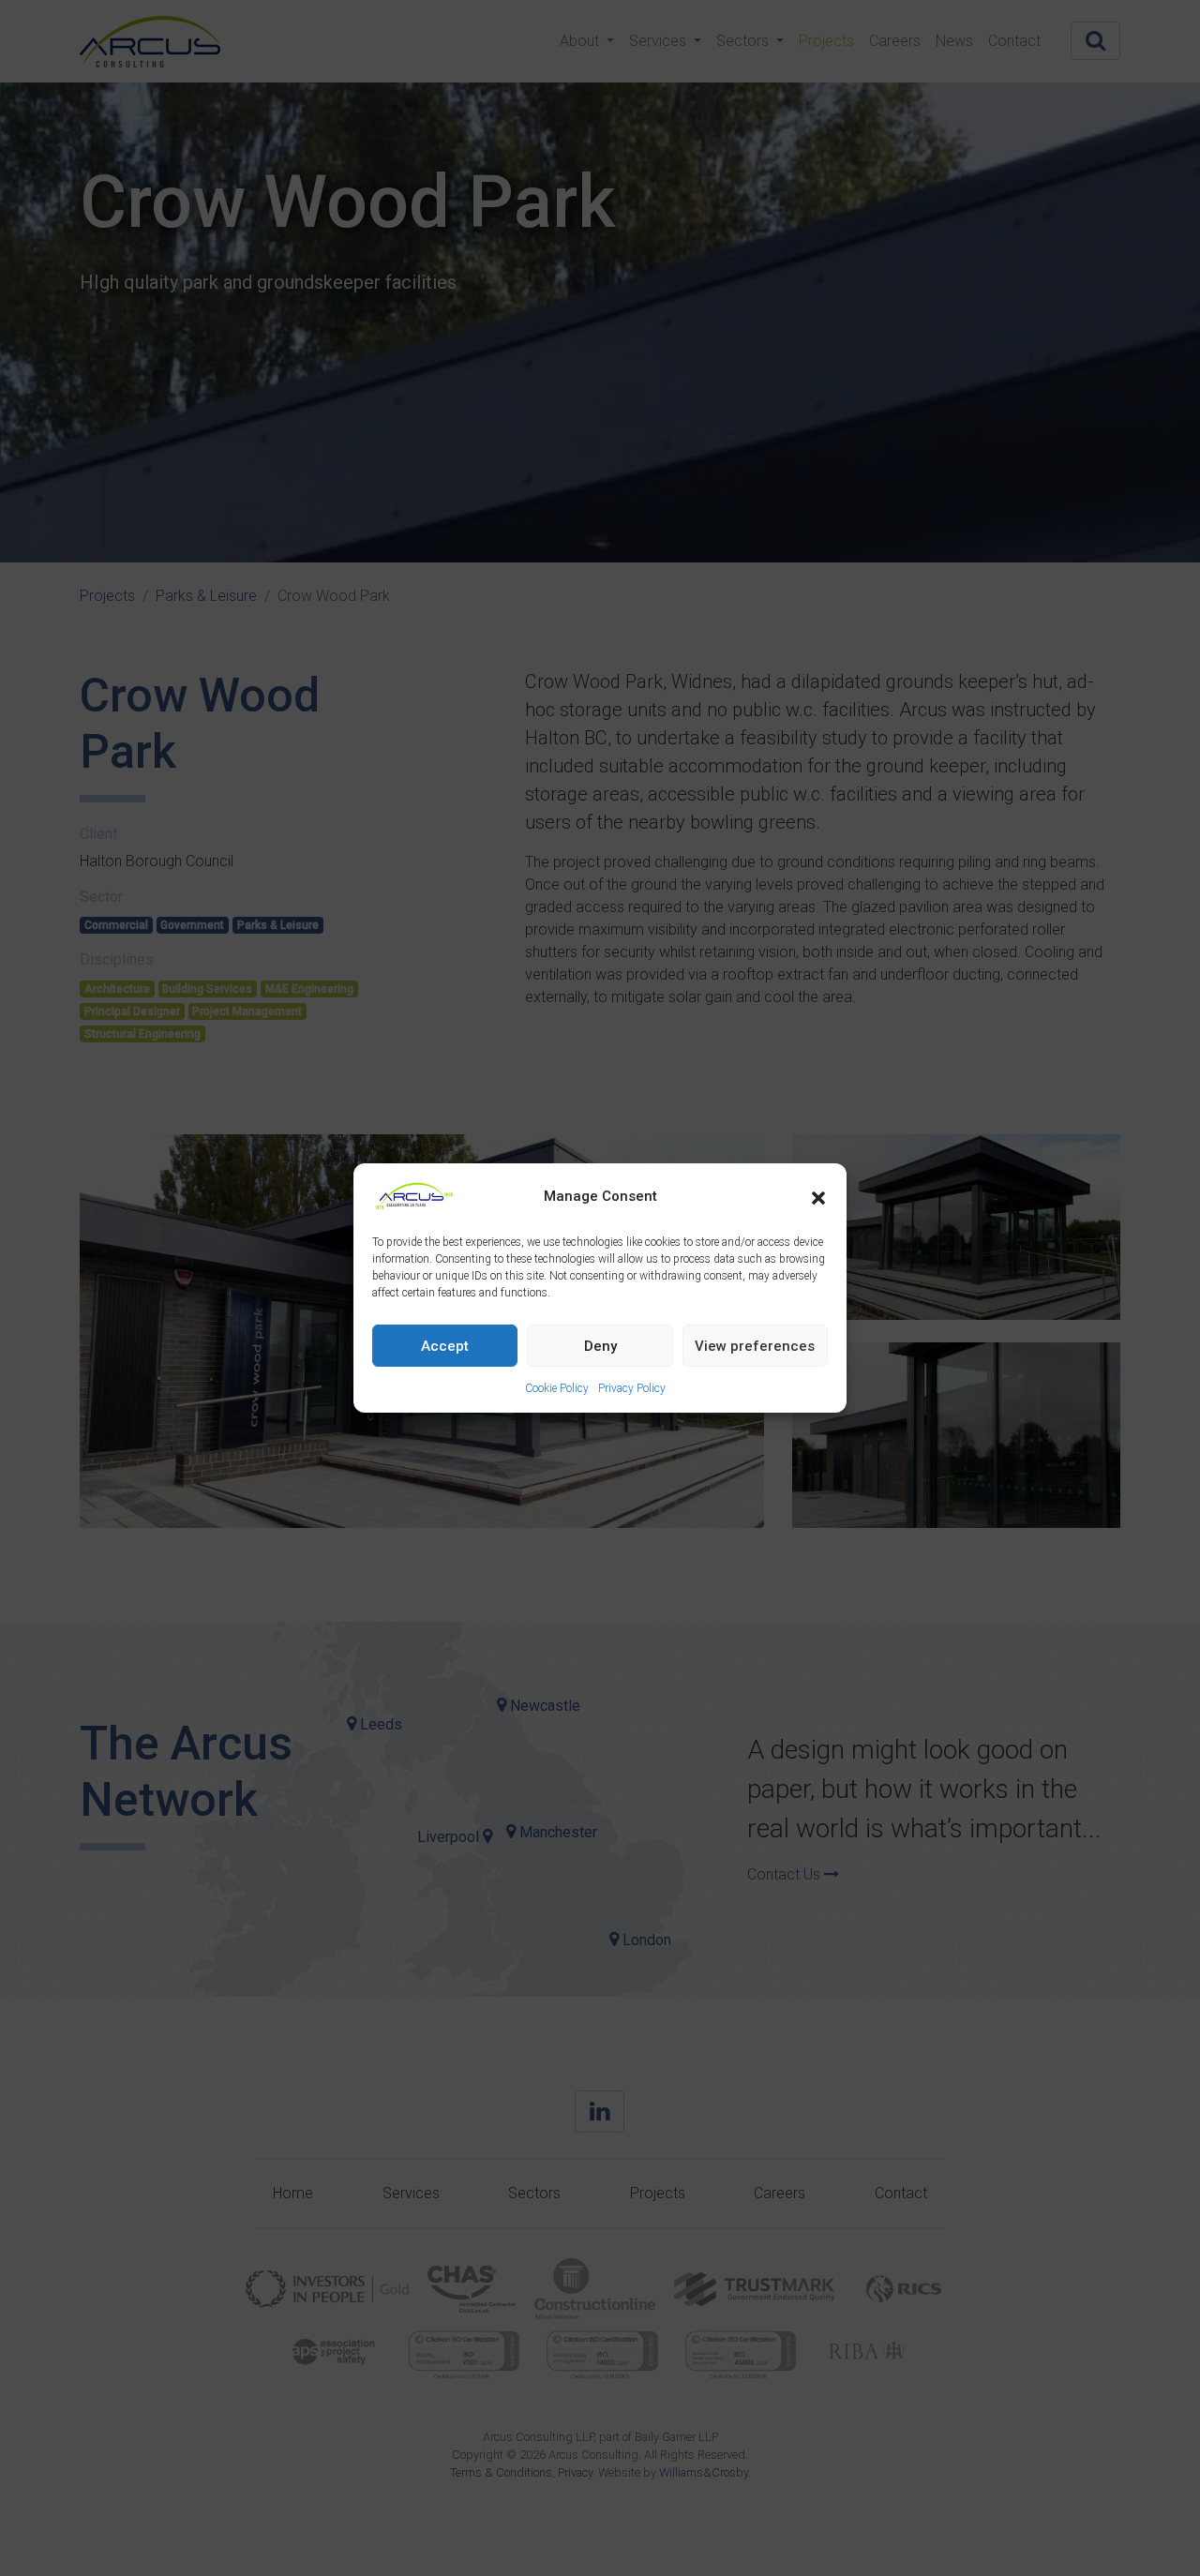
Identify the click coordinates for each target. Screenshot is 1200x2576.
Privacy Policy (632, 1388)
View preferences (755, 1346)
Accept (445, 1346)
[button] (818, 1196)
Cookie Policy (557, 1388)
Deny (600, 1346)
